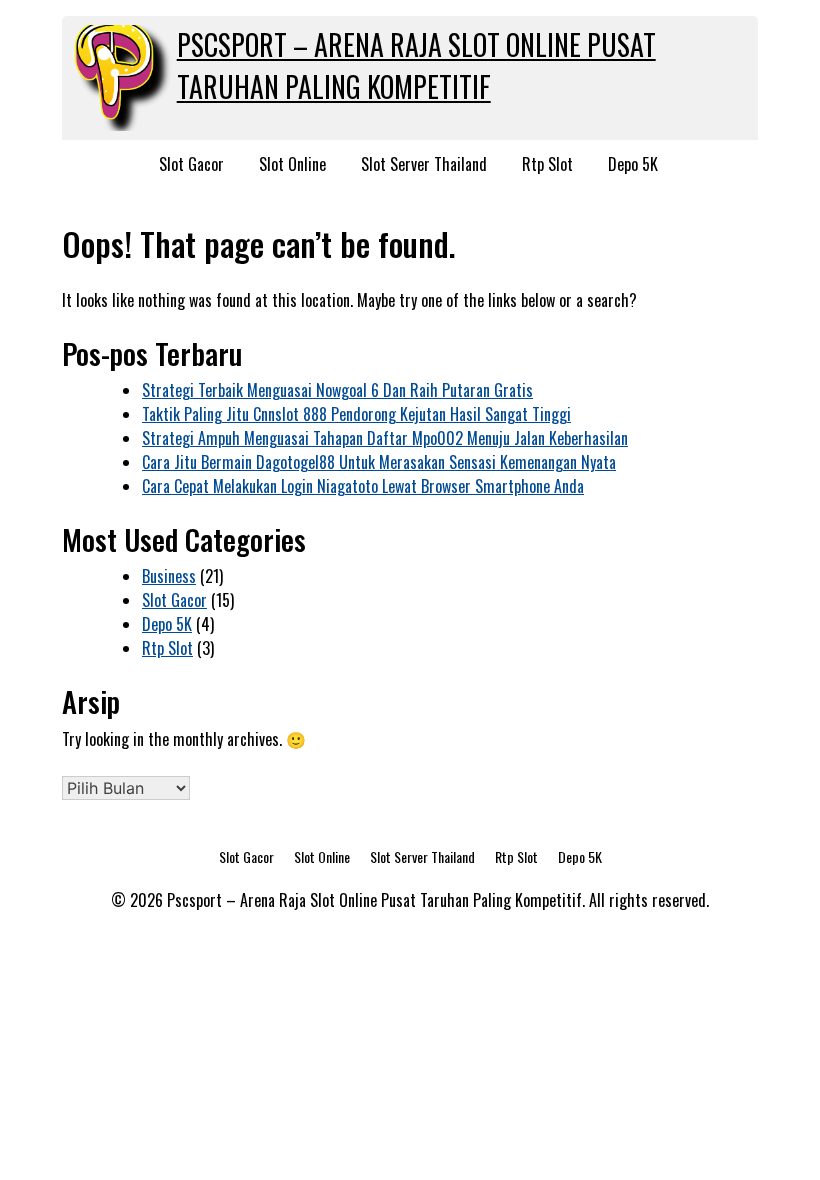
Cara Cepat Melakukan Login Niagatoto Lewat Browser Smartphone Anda (363, 486)
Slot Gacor (191, 164)
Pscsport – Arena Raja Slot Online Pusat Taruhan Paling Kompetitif (416, 65)
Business (169, 576)
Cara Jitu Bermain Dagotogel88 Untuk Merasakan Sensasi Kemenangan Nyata (379, 462)
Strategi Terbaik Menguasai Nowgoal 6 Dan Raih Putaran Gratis (337, 390)
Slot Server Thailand (424, 164)
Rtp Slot (547, 164)
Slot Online (292, 164)
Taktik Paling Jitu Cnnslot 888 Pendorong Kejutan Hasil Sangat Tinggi (356, 414)
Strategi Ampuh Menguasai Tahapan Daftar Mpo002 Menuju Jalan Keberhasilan (385, 438)
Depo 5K (633, 164)
